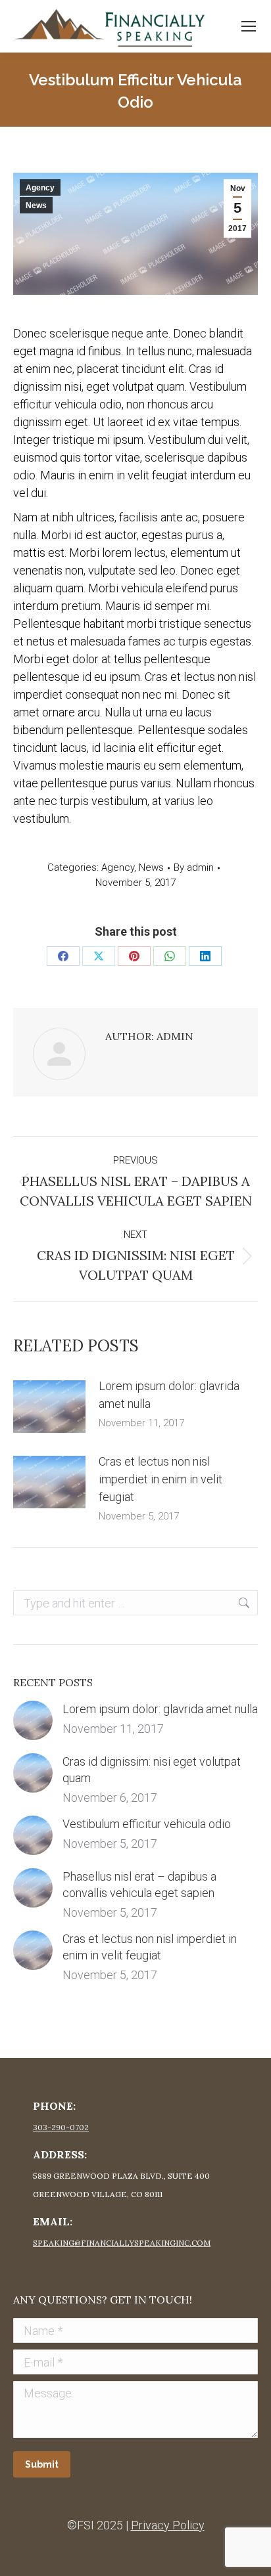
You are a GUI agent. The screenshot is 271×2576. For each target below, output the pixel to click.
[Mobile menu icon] (249, 26)
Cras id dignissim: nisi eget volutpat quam (152, 1770)
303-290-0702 (61, 2127)
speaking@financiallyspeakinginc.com (122, 2243)
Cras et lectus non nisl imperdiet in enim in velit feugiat (160, 1479)
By (194, 867)
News (36, 206)
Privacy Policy (168, 2525)
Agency (40, 188)
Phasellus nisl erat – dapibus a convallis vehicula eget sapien (139, 1885)
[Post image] (49, 1407)
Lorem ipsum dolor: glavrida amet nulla (169, 1395)
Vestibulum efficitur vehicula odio (147, 1824)
